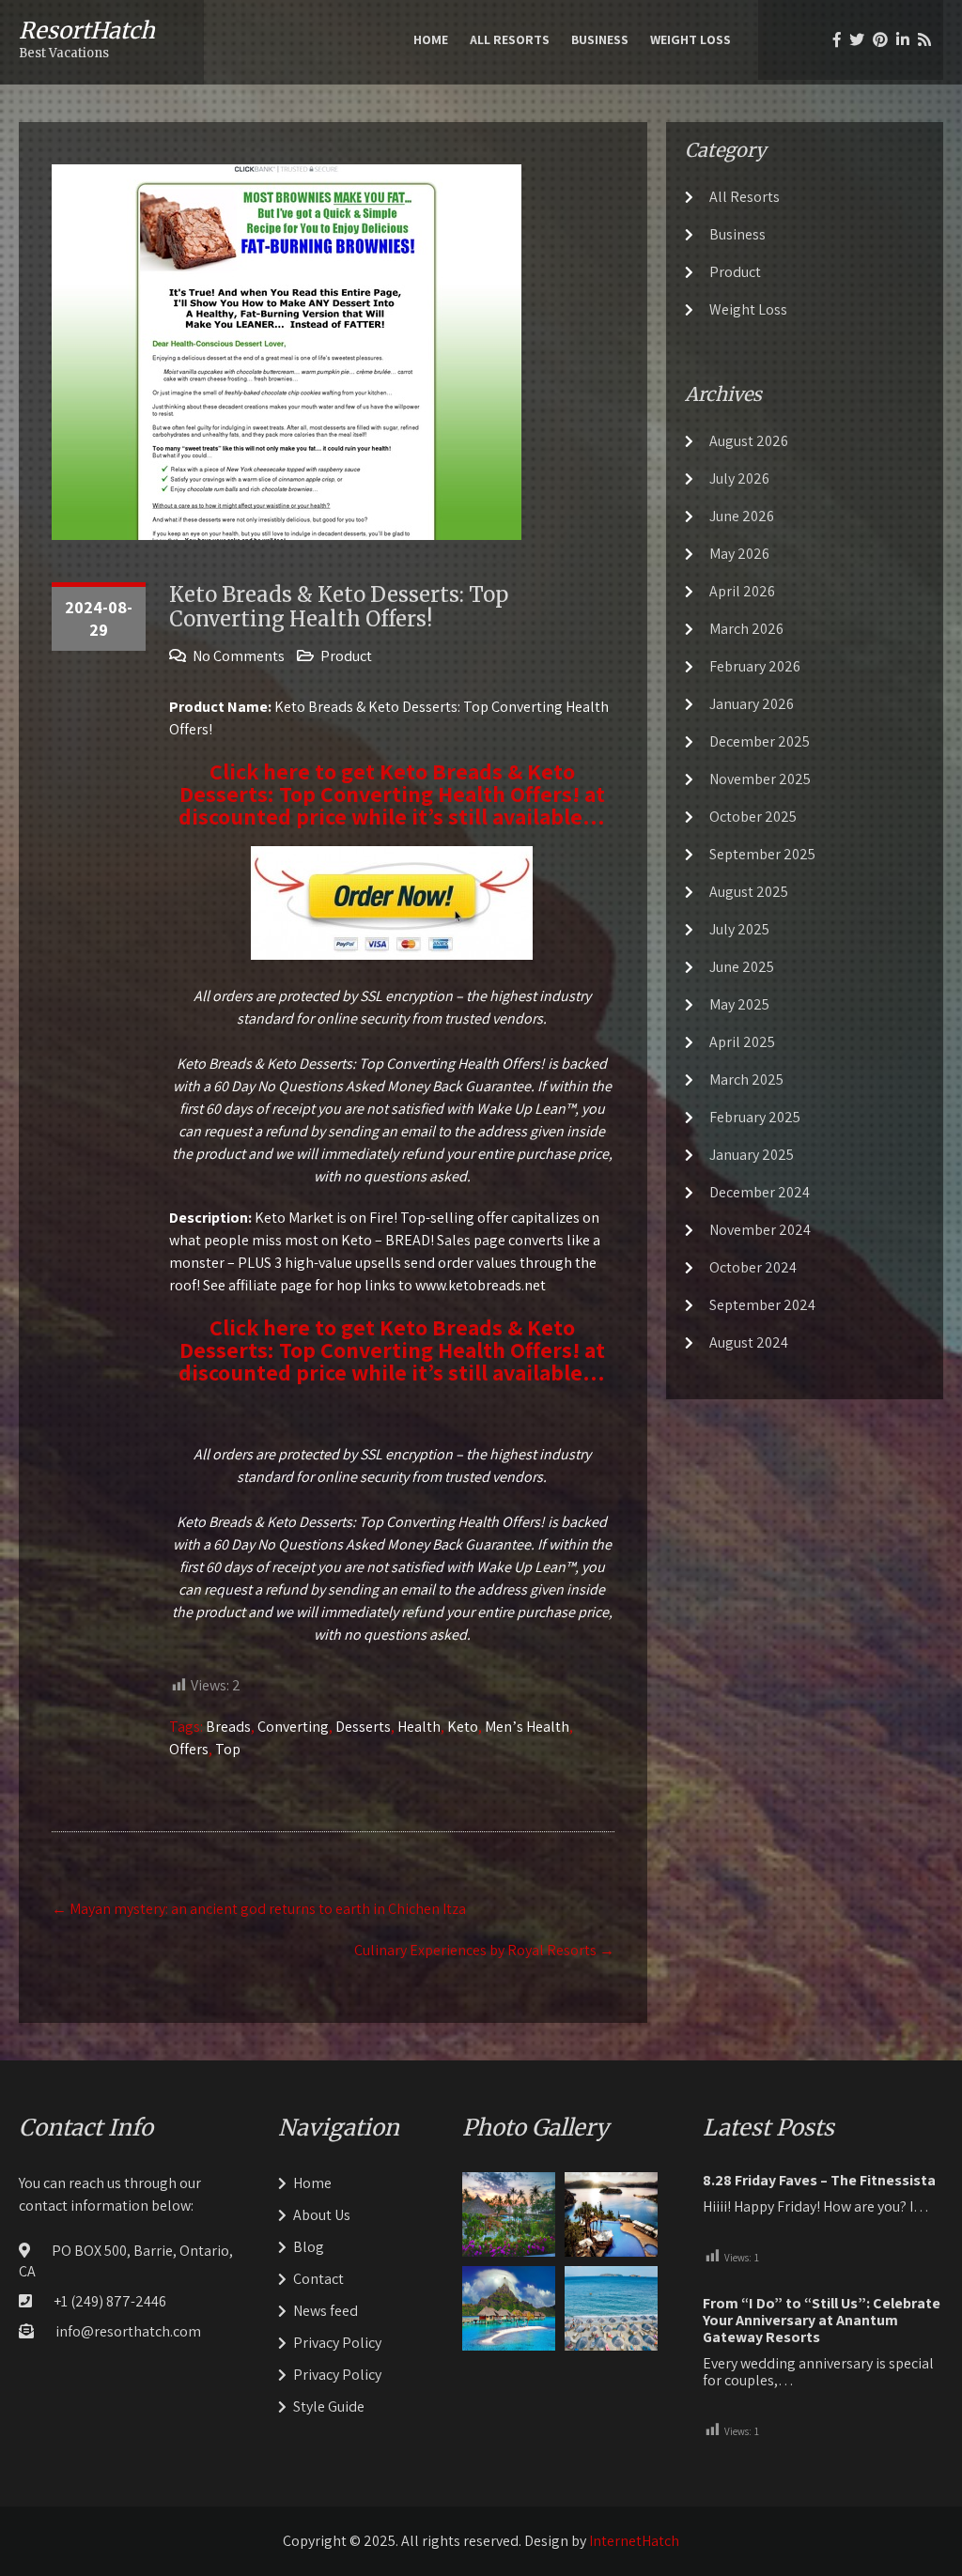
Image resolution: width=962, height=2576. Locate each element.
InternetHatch (634, 2541)
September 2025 (762, 854)
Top (228, 1749)
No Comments (239, 656)
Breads (228, 1727)
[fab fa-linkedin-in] (903, 39)
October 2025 (753, 817)
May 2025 (739, 1004)
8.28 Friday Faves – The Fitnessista (819, 2181)
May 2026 (739, 554)
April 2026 (742, 591)
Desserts (363, 1727)
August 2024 (749, 1342)
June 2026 (742, 516)
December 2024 (760, 1192)
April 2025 (742, 1042)
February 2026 (755, 666)
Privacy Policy (337, 2343)
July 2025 (739, 929)
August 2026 (749, 441)
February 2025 (755, 1117)
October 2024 (753, 1267)
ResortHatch (87, 31)
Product (346, 656)
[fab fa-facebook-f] (837, 39)
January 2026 (752, 704)
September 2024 (762, 1305)
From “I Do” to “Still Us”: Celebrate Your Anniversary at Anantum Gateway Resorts (822, 2321)
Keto (463, 1727)
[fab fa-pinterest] (880, 39)
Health (419, 1727)
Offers (189, 1749)
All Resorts (510, 39)
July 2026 (739, 478)
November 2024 (760, 1230)
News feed (326, 2311)
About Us (322, 2215)
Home (431, 39)
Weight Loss (690, 39)
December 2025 (760, 741)
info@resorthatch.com (128, 2331)
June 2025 (742, 967)
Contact (318, 2279)
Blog (309, 2247)
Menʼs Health (527, 1727)
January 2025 (752, 1155)
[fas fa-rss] (924, 39)
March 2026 (746, 629)
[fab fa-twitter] (857, 39)
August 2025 (749, 892)
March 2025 (746, 1080)
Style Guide (329, 2406)
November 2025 (760, 779)
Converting (293, 1727)
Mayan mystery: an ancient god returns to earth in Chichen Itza (259, 1909)
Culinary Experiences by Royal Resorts (484, 1950)
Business (600, 39)
